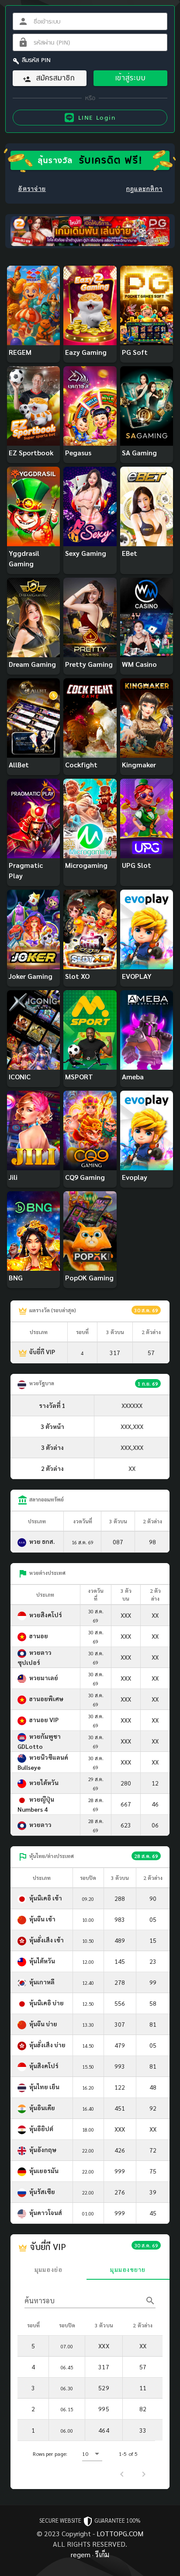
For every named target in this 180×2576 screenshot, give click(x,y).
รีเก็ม (102, 2554)
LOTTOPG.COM (120, 2533)
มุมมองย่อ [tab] (49, 2269)
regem (81, 2554)
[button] (92, 2454)
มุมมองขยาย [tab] (128, 2269)
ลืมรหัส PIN (36, 60)
